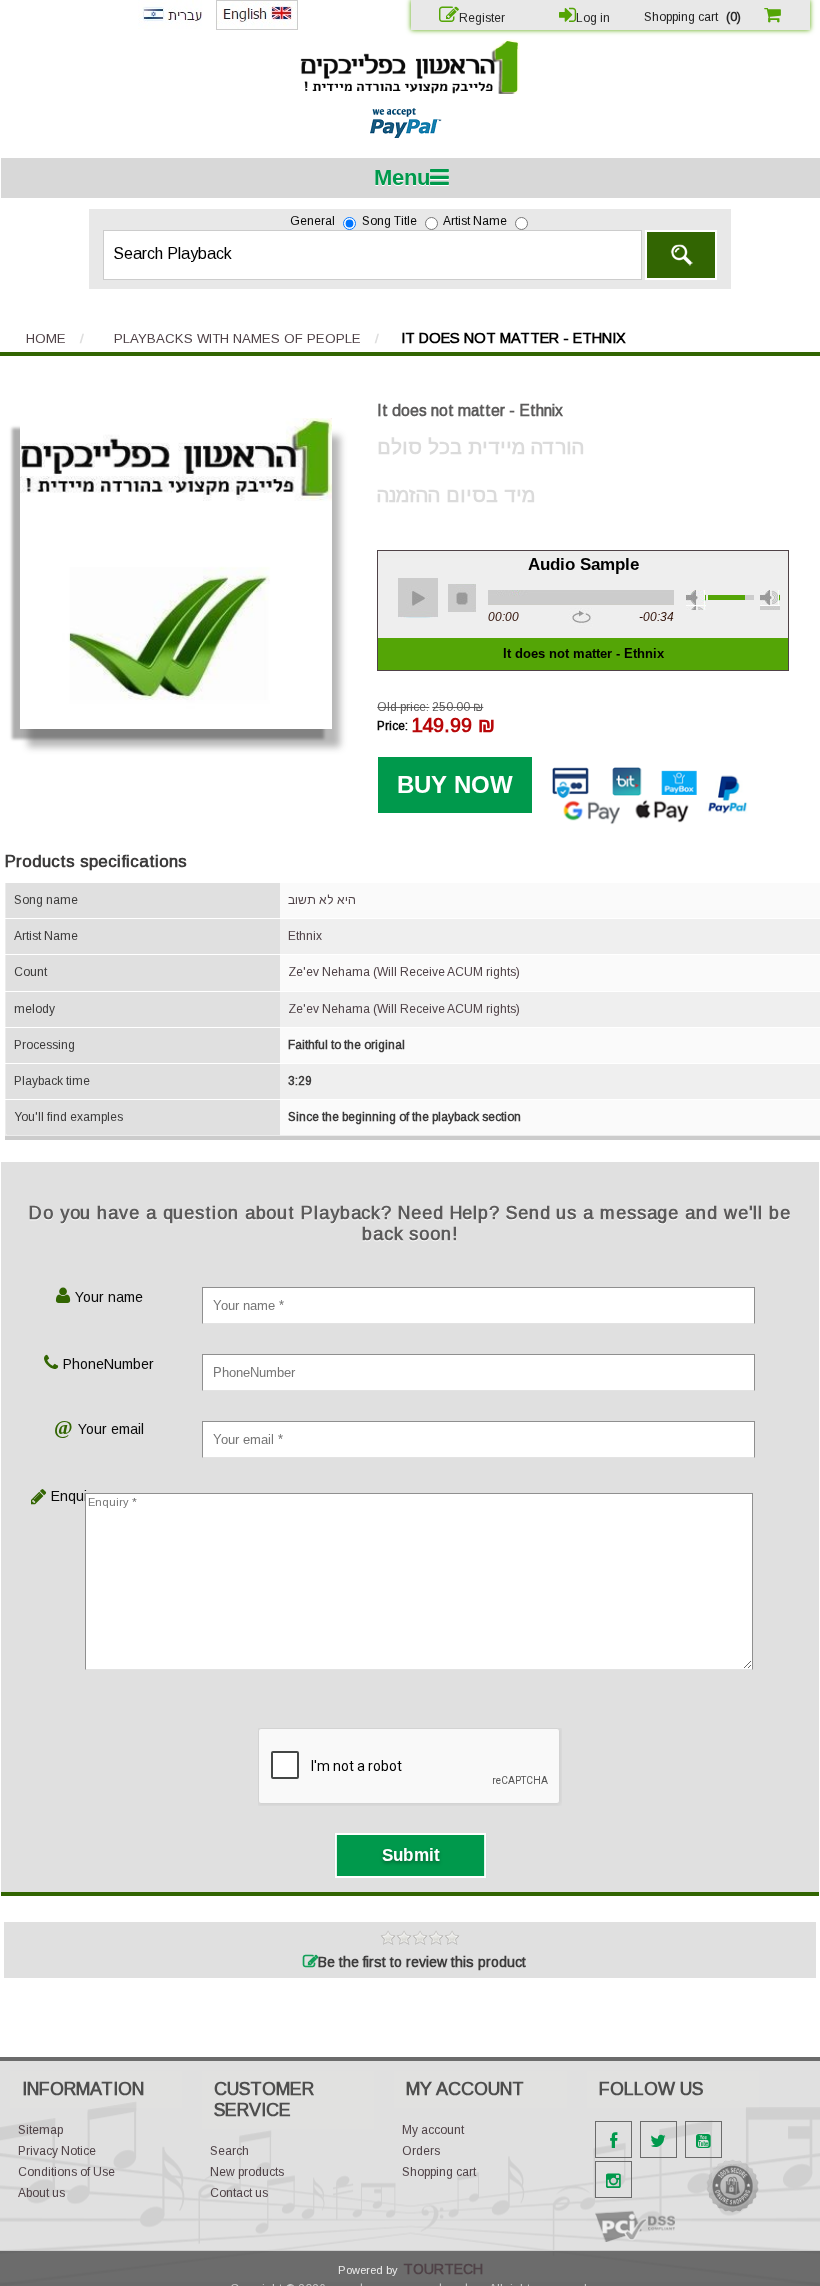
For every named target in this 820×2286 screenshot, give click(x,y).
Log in (593, 18)
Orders (421, 2151)
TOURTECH (443, 2269)
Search (681, 255)
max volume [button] (770, 600)
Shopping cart (439, 2172)
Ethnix (305, 936)
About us (41, 2193)
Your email (111, 1429)
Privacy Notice (57, 2151)
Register (482, 18)
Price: (392, 725)
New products (247, 2172)
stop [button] (462, 598)
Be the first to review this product (422, 1962)
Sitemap (40, 2130)
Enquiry (66, 1496)
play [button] (418, 598)
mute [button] (696, 600)
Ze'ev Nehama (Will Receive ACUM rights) (404, 972)
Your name (109, 1297)
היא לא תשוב (322, 900)
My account (433, 2130)
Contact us (239, 2193)
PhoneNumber (108, 1364)
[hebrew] (172, 25)
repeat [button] (581, 618)
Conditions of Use (66, 2172)
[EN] (257, 26)
